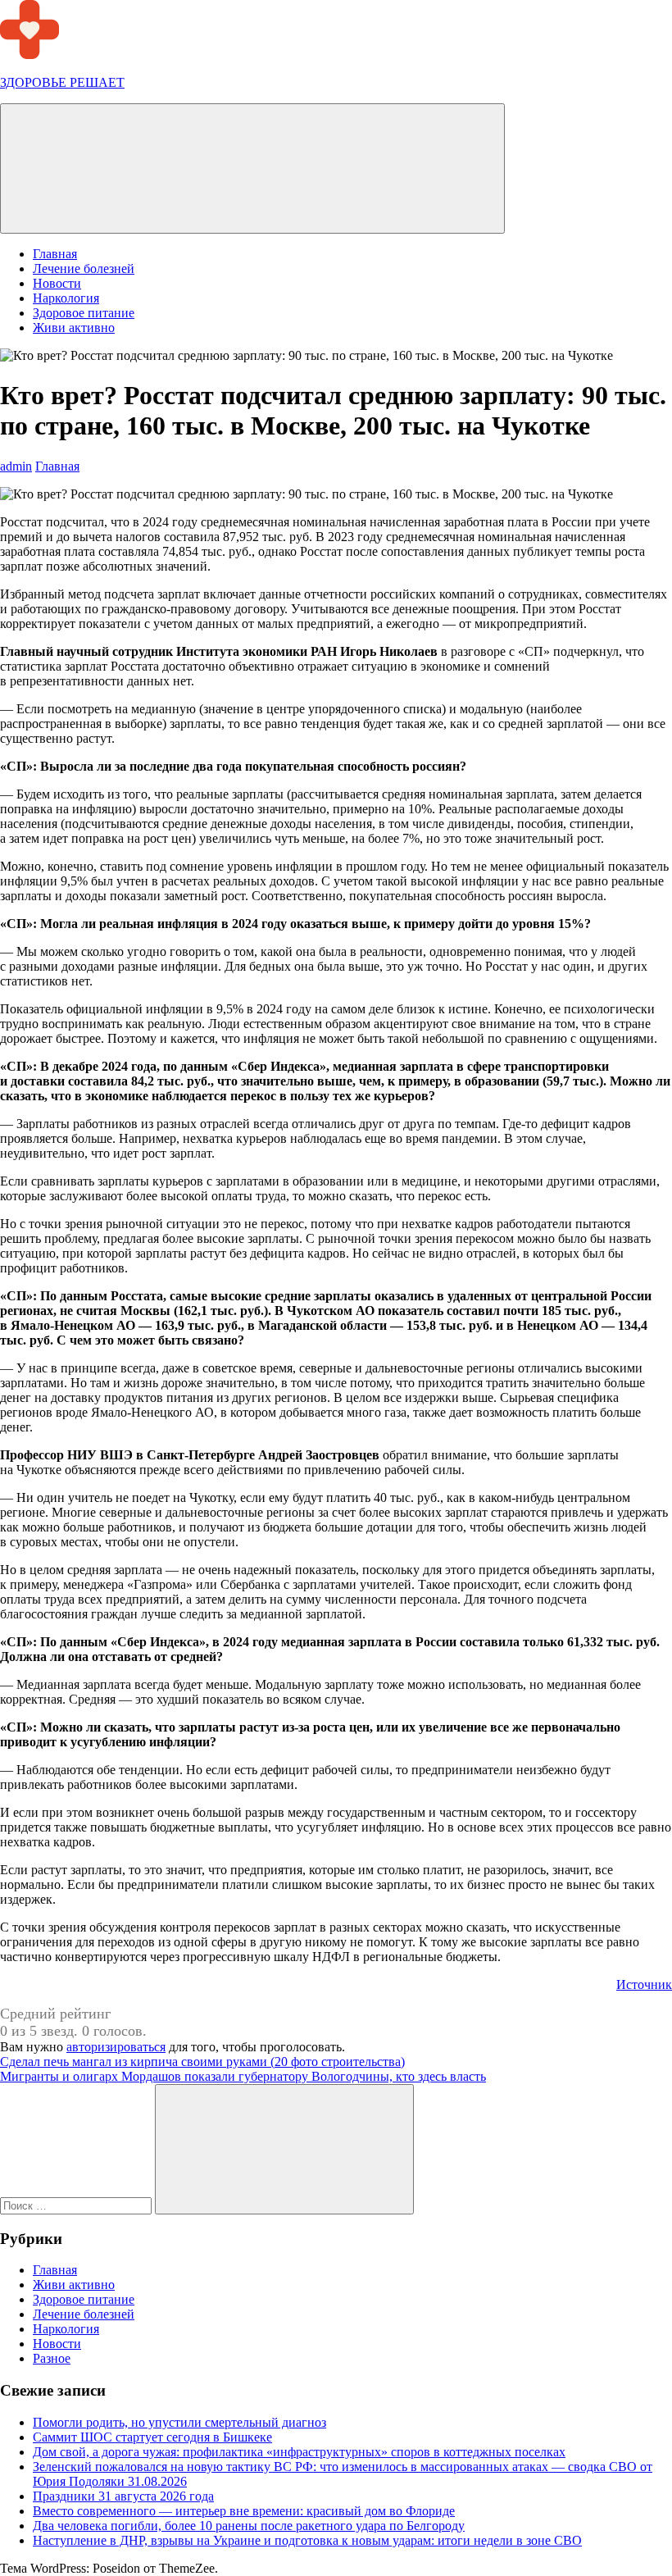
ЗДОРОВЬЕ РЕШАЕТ (62, 82)
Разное (52, 2358)
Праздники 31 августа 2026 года (123, 2496)
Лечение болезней (84, 269)
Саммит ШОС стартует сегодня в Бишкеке (152, 2437)
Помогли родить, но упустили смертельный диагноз (179, 2422)
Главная (55, 254)
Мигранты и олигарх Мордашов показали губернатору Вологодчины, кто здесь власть (243, 2076)
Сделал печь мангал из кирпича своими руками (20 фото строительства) (202, 2062)
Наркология (66, 298)
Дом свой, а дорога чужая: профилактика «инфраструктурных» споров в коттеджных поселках (299, 2452)
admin (16, 466)
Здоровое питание (84, 313)
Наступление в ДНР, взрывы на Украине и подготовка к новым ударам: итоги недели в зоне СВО (307, 2540)
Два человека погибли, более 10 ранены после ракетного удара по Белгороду (249, 2526)
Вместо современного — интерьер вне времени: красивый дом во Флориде (244, 2511)
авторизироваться (116, 2047)
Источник (644, 1984)
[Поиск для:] (77, 2205)
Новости (57, 283)
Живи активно (74, 328)
